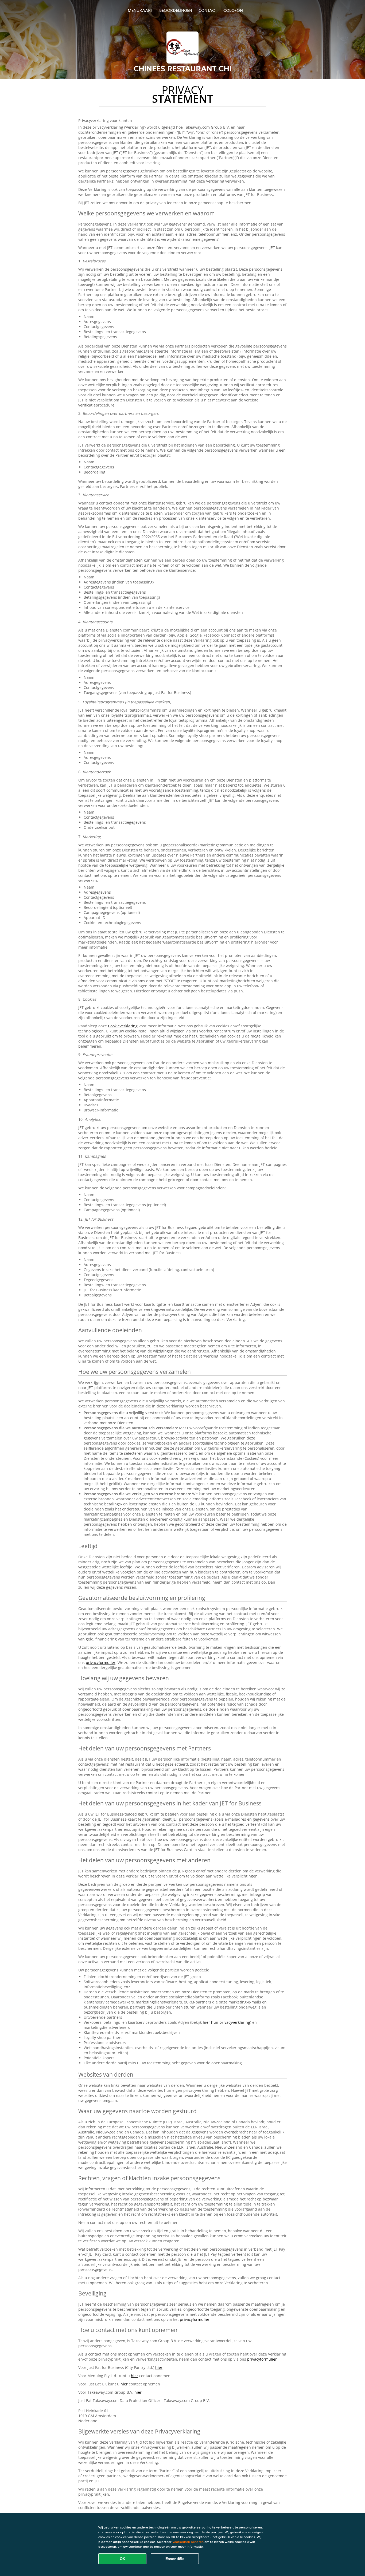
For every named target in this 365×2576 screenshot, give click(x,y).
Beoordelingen (176, 10)
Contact (208, 10)
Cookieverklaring (123, 1026)
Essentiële (175, 2559)
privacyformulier (101, 1662)
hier (159, 2367)
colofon (233, 10)
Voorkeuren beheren (188, 2542)
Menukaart (140, 10)
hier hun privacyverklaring (226, 2022)
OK (123, 2559)
